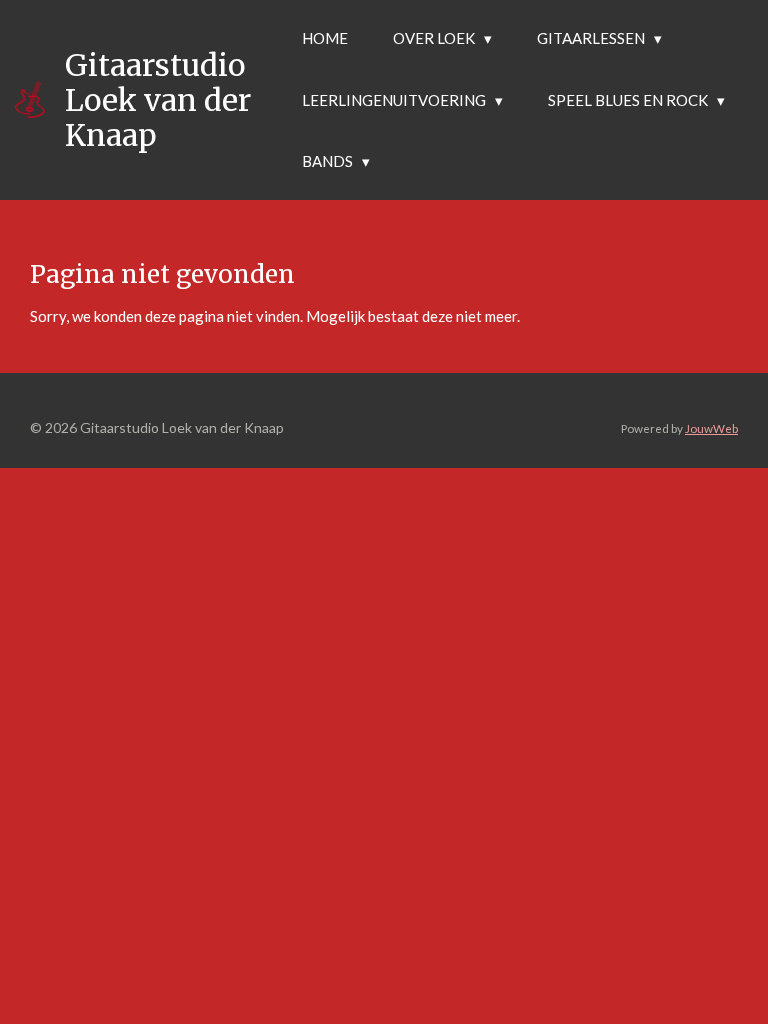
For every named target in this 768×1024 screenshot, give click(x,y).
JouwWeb (711, 428)
